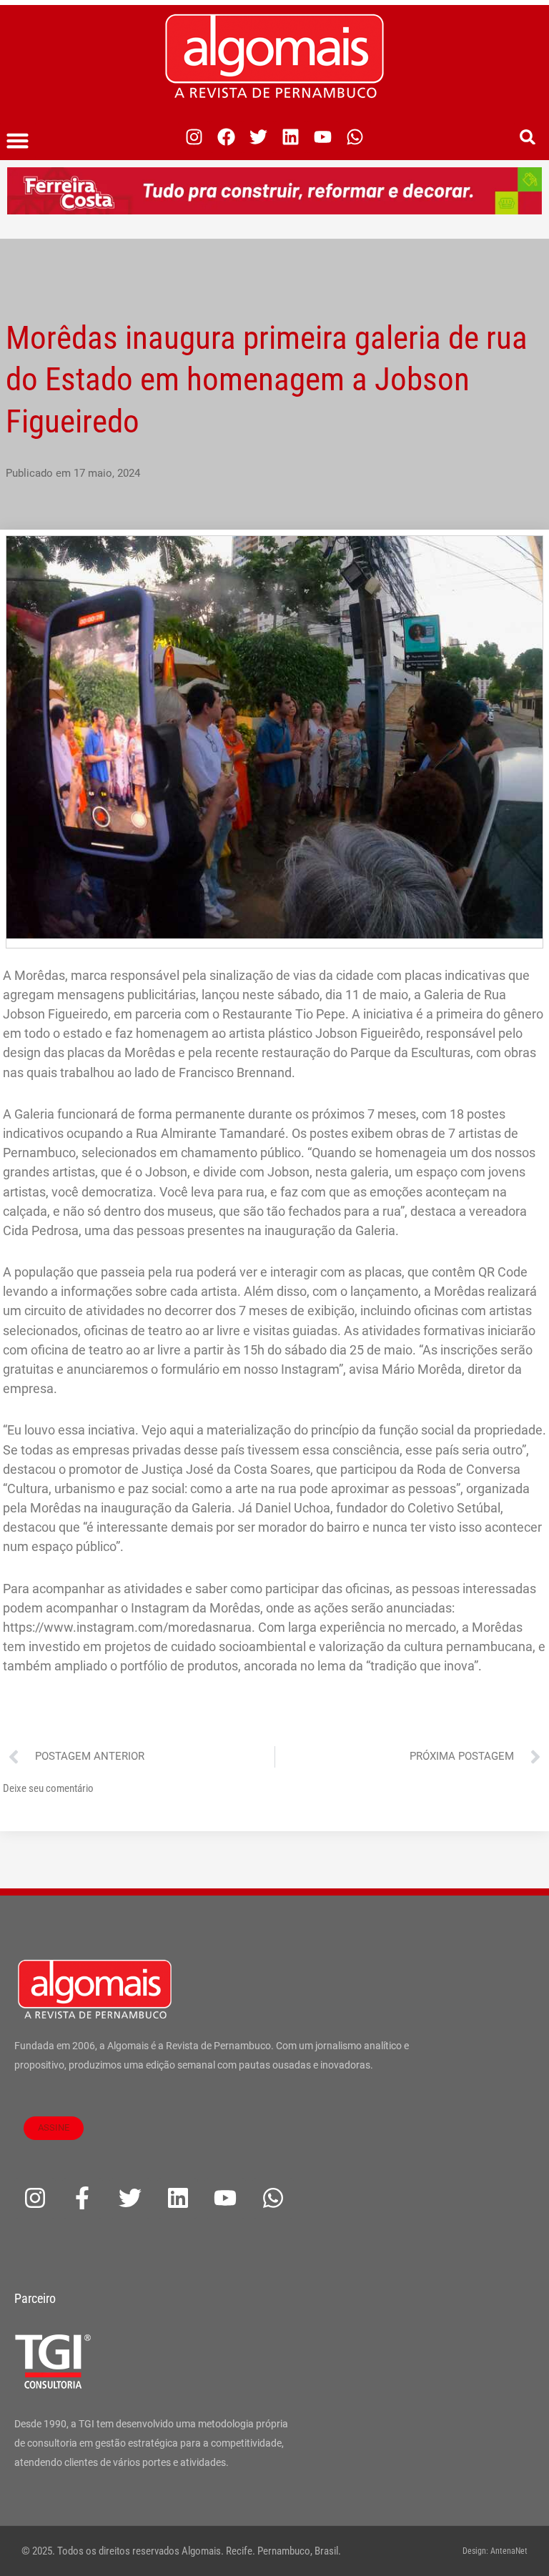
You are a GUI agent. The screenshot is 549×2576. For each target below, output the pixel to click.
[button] (18, 141)
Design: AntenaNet (495, 2551)
